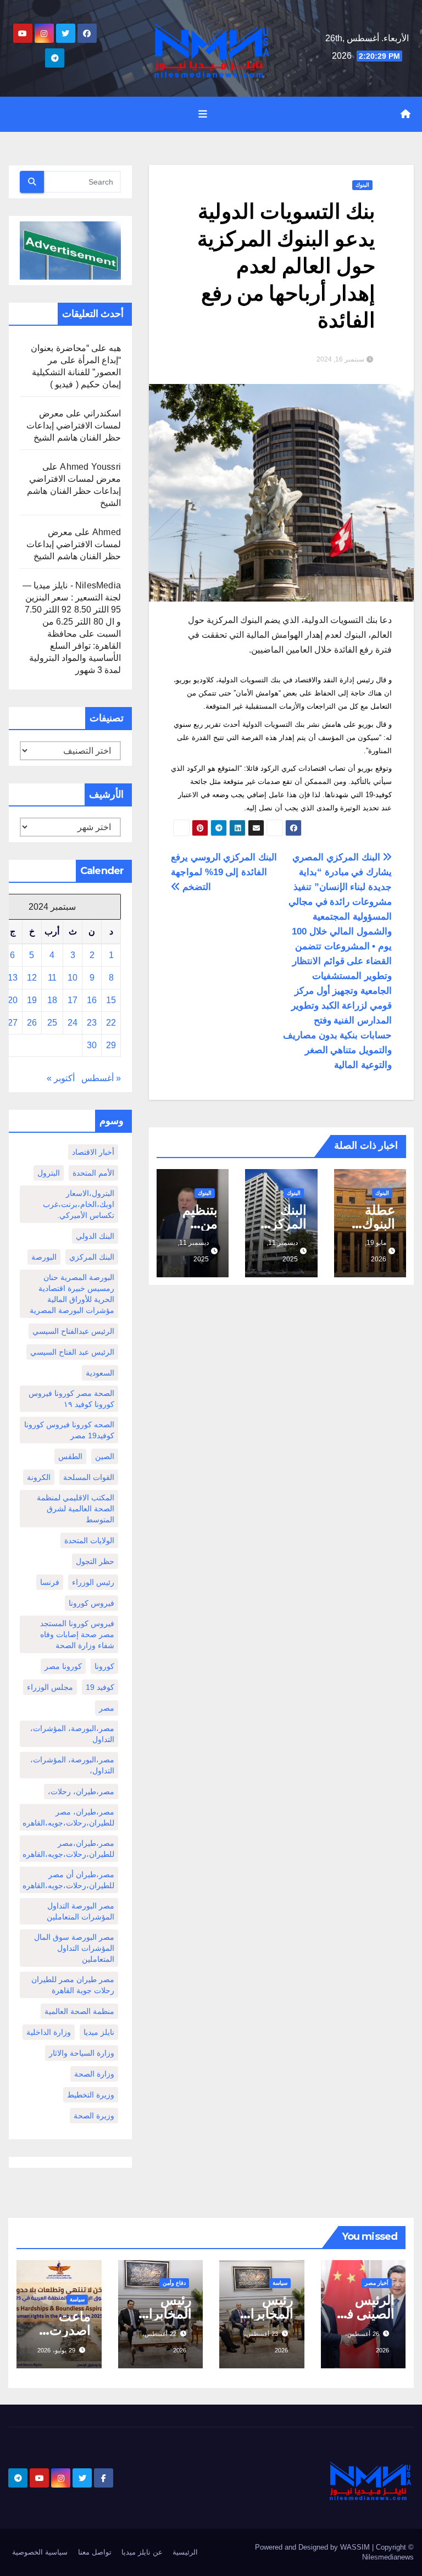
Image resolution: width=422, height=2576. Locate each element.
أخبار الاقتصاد (93, 1152)
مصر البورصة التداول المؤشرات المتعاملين (80, 1911)
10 (73, 978)
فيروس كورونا (91, 1603)
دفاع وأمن (174, 2283)
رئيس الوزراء (93, 1582)
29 (111, 1045)
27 (13, 1023)
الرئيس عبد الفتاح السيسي (72, 1352)
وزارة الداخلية (49, 2032)
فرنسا (50, 1582)
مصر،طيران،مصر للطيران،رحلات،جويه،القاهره (68, 1849)
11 (52, 978)
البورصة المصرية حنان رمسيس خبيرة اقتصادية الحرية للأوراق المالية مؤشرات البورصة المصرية (72, 1294)
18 (52, 1000)
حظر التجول (95, 1561)
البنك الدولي (95, 1236)
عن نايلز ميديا (142, 2552)
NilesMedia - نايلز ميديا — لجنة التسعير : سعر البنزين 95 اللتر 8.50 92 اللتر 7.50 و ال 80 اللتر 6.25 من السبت (72, 610)
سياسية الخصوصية (40, 2552)
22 (111, 1023)
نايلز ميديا (99, 2032)
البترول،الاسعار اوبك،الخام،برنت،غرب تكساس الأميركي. (79, 1204)
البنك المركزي (92, 1257)
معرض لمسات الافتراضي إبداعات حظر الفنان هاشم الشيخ (74, 425)
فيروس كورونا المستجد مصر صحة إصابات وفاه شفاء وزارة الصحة (77, 1634)
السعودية (100, 1373)
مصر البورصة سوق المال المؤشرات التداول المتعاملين (74, 1948)
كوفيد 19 (100, 1687)
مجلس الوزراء (50, 1687)
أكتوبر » (61, 1078)
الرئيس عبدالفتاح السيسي (73, 1331)
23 (92, 1023)
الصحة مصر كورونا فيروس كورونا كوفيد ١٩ (71, 1399)
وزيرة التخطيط (91, 2095)
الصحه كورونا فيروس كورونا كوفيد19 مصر (69, 1430)
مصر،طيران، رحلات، (81, 1791)
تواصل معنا (95, 2552)
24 (73, 1023)
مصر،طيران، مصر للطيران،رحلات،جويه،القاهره (68, 1817)
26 (32, 1023)
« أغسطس (101, 1078)
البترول (49, 1173)
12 (32, 978)
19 (32, 1000)
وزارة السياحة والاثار (82, 2053)
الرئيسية (185, 2552)
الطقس (70, 1456)
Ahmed (107, 532)
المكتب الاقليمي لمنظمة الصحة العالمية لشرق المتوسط (76, 1509)
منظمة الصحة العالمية (79, 2011)
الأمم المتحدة (93, 1173)
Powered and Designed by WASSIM (313, 2547)
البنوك (362, 185)
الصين (105, 1456)
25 (52, 1023)
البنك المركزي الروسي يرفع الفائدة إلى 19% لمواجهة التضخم (224, 872)
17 (73, 1000)
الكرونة (39, 1477)
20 (13, 1000)
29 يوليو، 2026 (56, 2350)
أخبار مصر (377, 2283)
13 (13, 978)
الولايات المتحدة (89, 1540)
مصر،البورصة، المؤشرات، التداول (72, 1734)
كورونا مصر (63, 1666)
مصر (107, 1708)
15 (111, 1000)
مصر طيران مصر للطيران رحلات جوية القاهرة (73, 1985)
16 (92, 1000)
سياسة (280, 2283)
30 (92, 1045)
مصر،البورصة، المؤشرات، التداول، (72, 1765)
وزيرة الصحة (94, 2116)
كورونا (104, 1666)
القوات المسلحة (89, 1477)
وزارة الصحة (94, 2074)
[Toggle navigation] (203, 114)
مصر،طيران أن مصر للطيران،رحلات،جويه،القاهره (68, 1880)
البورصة (44, 1257)
